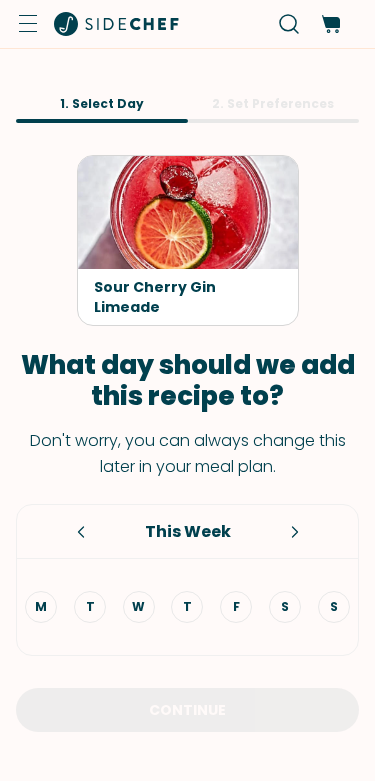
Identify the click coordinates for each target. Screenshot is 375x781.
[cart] (330, 24)
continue (187, 710)
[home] (117, 24)
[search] (289, 24)
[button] (28, 24)
